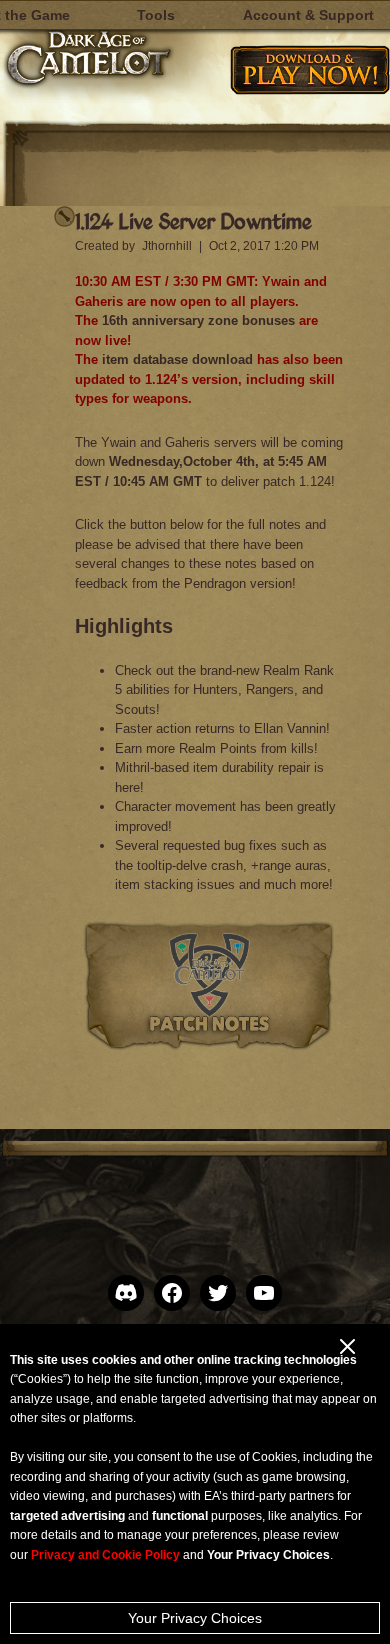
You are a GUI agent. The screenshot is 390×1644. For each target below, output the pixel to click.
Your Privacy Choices (195, 1618)
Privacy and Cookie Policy (105, 1555)
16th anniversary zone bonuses (198, 320)
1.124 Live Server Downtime (193, 220)
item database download (177, 359)
